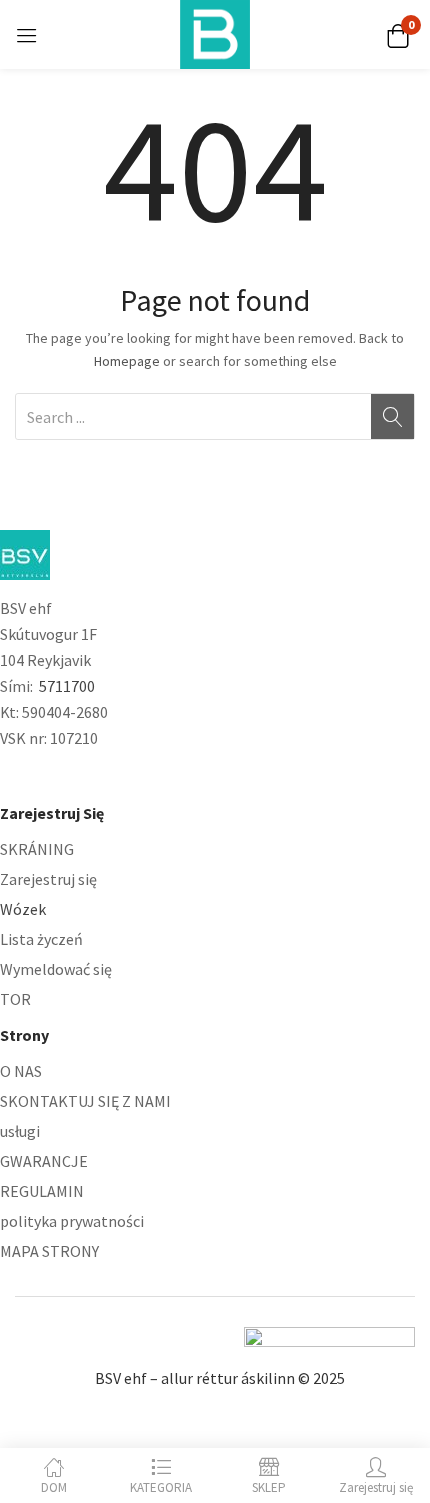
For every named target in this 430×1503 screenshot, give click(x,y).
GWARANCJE (44, 1161)
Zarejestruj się (48, 879)
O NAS (21, 1071)
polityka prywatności (72, 1221)
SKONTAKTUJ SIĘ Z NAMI (85, 1101)
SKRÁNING (37, 849)
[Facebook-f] (9, 775)
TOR (15, 999)
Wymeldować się (56, 969)
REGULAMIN (42, 1191)
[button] (397, 34)
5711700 (67, 686)
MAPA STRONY (49, 1251)
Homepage (127, 361)
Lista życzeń (41, 939)
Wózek (23, 909)
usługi (20, 1131)
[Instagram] (50, 775)
